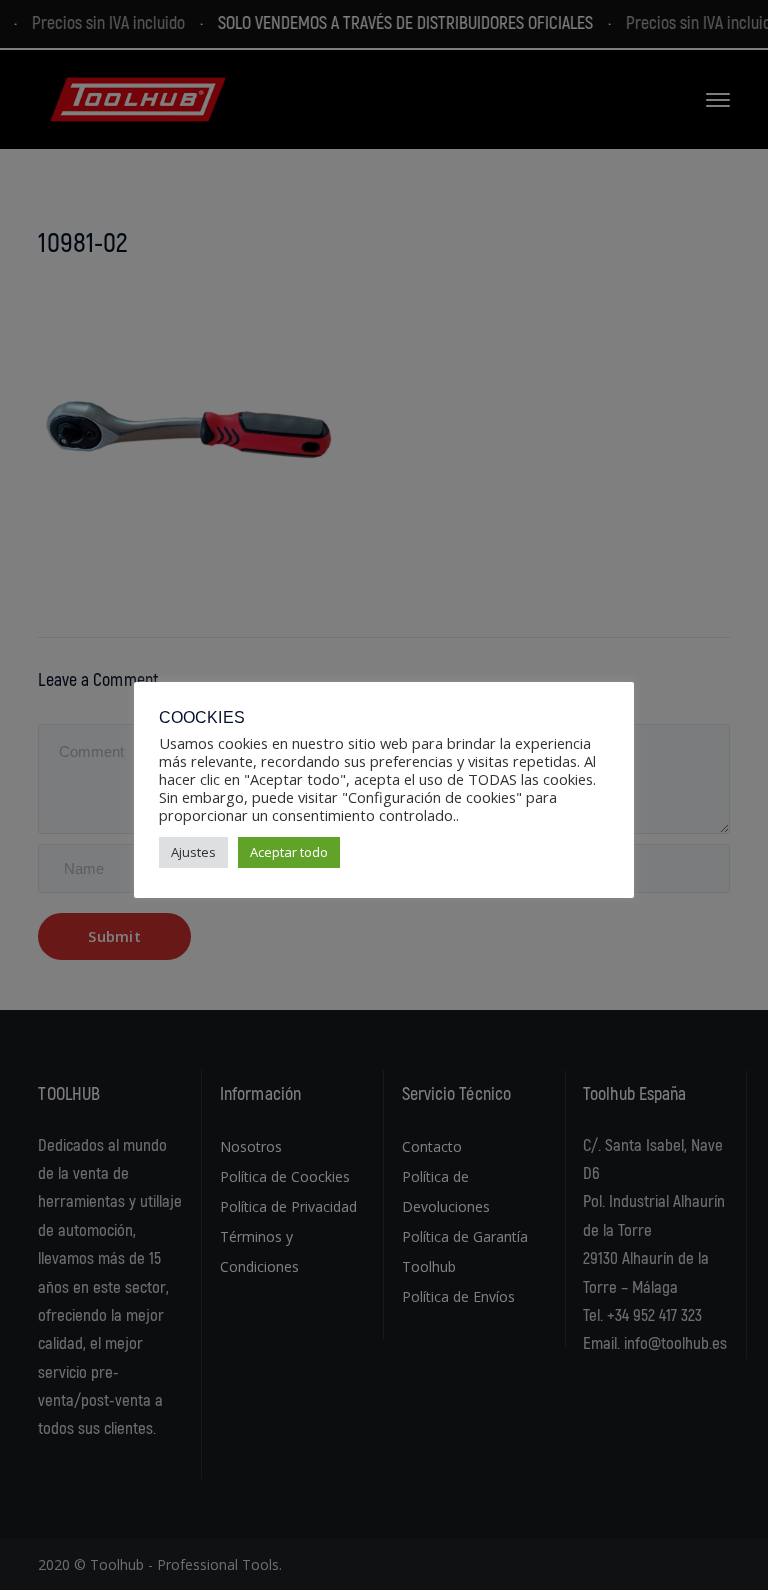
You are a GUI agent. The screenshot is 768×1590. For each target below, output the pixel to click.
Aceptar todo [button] (289, 852)
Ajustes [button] (193, 852)
